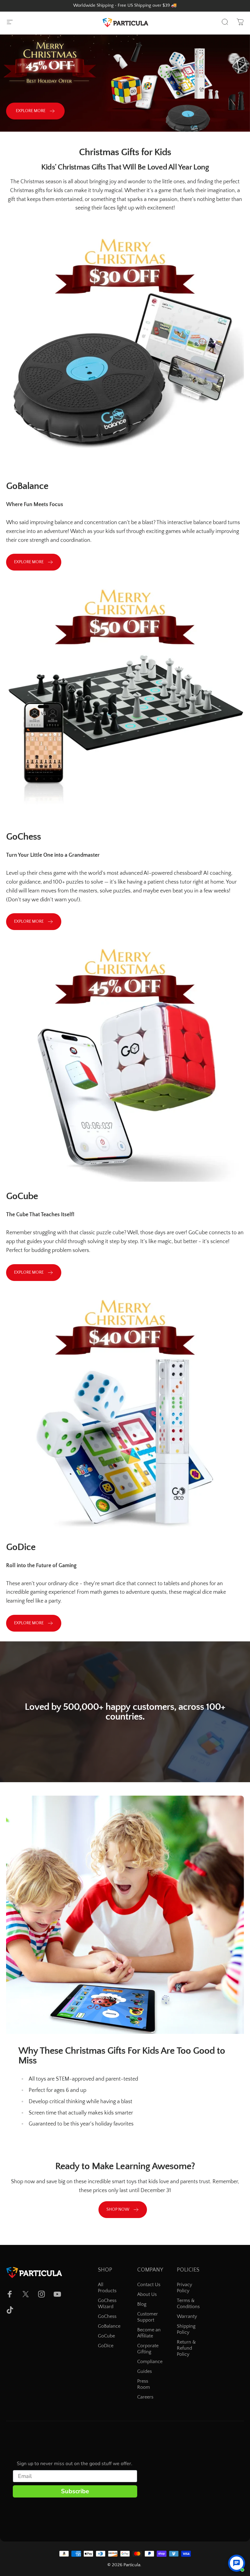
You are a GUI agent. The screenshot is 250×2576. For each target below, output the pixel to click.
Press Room (144, 2384)
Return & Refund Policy (186, 2348)
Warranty (187, 2316)
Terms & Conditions (188, 2304)
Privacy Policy (184, 2288)
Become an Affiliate (149, 2333)
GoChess (107, 2316)
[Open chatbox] (237, 2563)
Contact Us (149, 2285)
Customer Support (148, 2317)
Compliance (150, 2362)
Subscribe (75, 2491)
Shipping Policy (186, 2329)
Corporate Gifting (148, 2349)
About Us (147, 2294)
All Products (107, 2288)
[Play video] (125, 1714)
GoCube (106, 2336)
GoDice (106, 2346)
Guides (145, 2371)
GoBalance (109, 2326)
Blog (142, 2304)
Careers (145, 2397)
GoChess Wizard (107, 2304)
